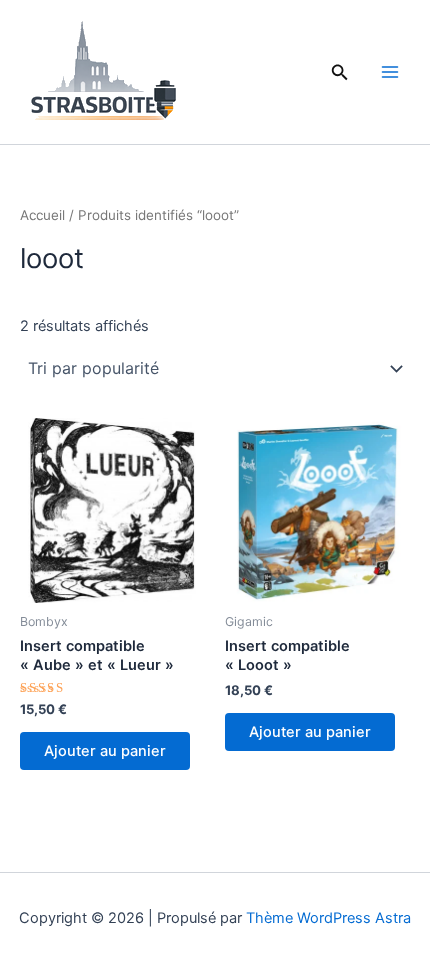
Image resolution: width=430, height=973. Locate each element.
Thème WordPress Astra (328, 918)
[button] (340, 72)
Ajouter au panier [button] (105, 751)
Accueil (42, 215)
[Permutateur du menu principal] (390, 72)
